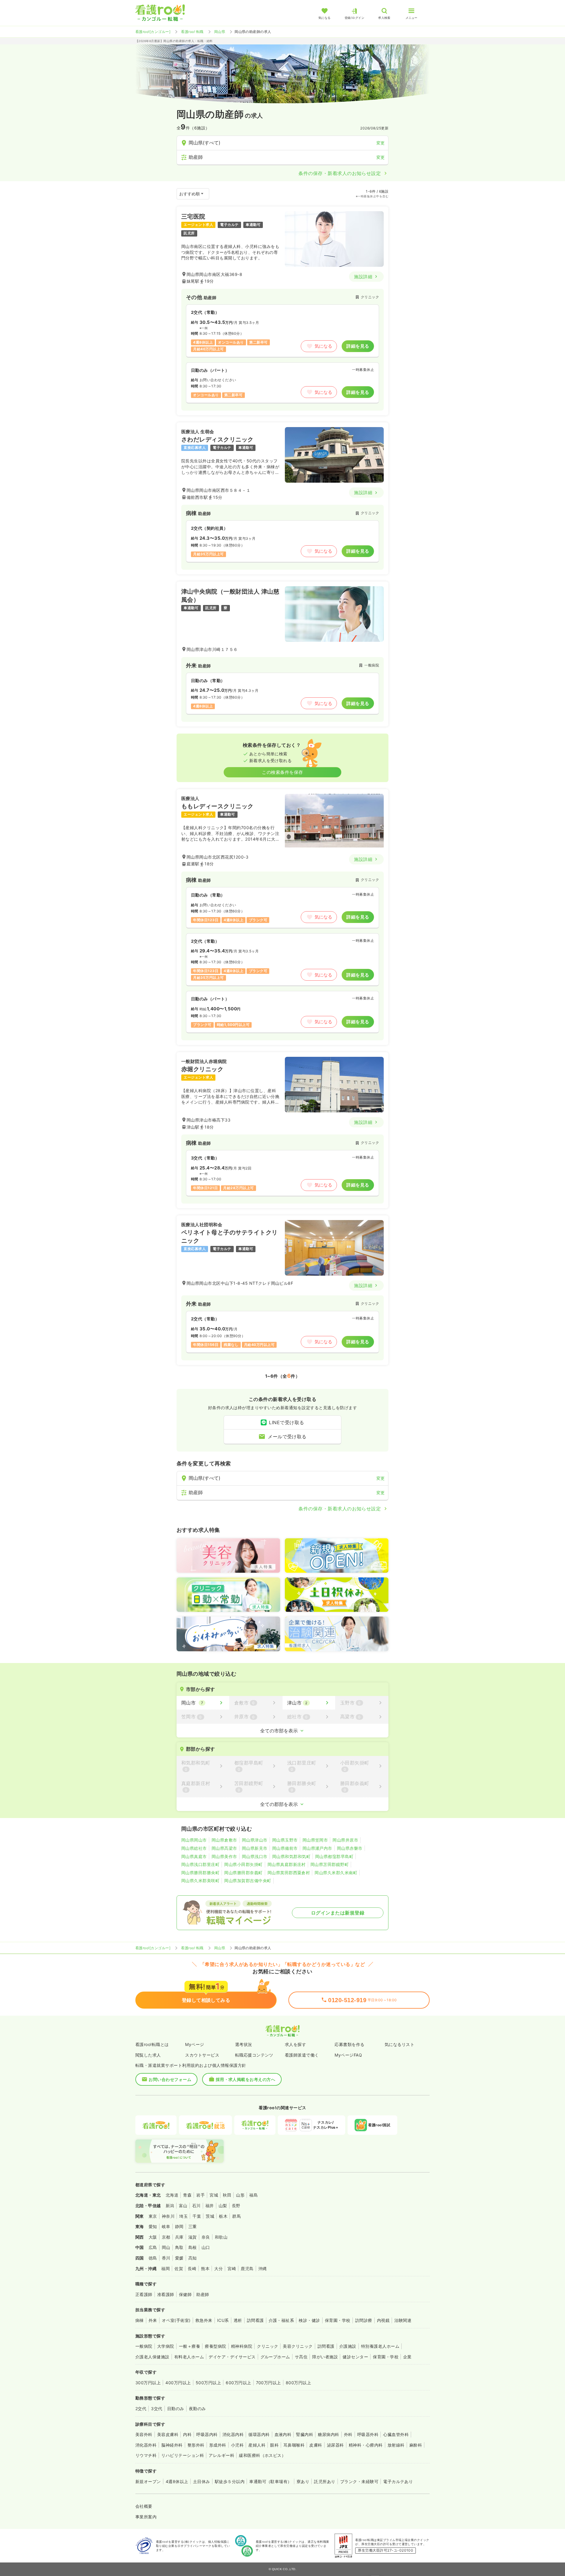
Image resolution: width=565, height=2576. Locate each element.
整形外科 (196, 2445)
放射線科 (396, 2445)
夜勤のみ (197, 2408)
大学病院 (166, 2346)
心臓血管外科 (396, 2434)
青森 (187, 2195)
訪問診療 (364, 2320)
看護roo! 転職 (192, 32)
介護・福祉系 (281, 2320)
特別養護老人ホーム (380, 2346)
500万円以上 (208, 2383)
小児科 (237, 2445)
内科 (187, 2434)
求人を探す (295, 2044)
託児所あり (325, 2481)
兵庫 (179, 2237)
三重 (193, 2226)
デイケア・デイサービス (232, 2357)
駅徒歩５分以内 (230, 2481)
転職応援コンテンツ (254, 2055)
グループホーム (275, 2357)
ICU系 (223, 2320)
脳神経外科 (172, 2445)
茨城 (210, 2216)
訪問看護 (255, 2320)
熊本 (205, 2268)
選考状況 (244, 2044)
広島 (153, 2247)
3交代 (157, 2408)
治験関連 (403, 2320)
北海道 (172, 2195)
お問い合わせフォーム (170, 2079)
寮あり (303, 2481)
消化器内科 (233, 2434)
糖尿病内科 (328, 2434)
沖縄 (263, 2268)
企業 (407, 2357)
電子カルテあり (398, 2481)
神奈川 (168, 2216)
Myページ (195, 2044)
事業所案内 (146, 2517)
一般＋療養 (190, 2346)
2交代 (141, 2408)
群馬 (236, 2216)
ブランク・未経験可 (359, 2481)
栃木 (223, 2216)
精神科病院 (242, 2346)
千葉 (197, 2216)
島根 (193, 2247)
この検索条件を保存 (282, 772)
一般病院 (144, 2346)
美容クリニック (298, 2346)
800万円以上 (298, 2383)
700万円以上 (269, 2383)
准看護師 (166, 2294)
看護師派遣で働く (302, 2055)
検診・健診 (309, 2320)
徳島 (153, 2258)
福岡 (166, 2268)
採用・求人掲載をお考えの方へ (246, 2079)
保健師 (185, 2294)
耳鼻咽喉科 (294, 2445)
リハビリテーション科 (183, 2455)
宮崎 (232, 2268)
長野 (236, 2206)
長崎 (192, 2268)
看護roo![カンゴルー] (153, 32)
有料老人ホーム (189, 2357)
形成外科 (218, 2445)
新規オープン (148, 2481)
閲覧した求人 (148, 2055)
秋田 (227, 2195)
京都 (166, 2237)
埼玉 (183, 2216)
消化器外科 (146, 2445)
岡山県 (220, 32)
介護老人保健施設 (152, 2357)
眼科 (274, 2445)
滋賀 (193, 2237)
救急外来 (204, 2320)
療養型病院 (215, 2346)
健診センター (355, 2357)
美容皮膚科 (168, 2434)
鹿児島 (247, 2268)
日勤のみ (176, 2408)
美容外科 (144, 2434)
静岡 (179, 2226)
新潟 (170, 2206)
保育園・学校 (338, 2320)
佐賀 (179, 2268)
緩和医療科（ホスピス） (262, 2455)
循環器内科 (259, 2434)
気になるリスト (399, 2044)
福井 (210, 2206)
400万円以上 (178, 2383)
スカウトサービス (202, 2055)
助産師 (203, 2294)
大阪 (153, 2237)
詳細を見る (358, 346)
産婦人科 (257, 2445)
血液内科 (283, 2434)
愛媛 (179, 2258)
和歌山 (221, 2237)
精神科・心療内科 (366, 2445)
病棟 (140, 2320)
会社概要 (144, 2506)
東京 (153, 2216)
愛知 (153, 2226)
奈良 (206, 2237)
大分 (218, 2268)
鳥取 (179, 2247)
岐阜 (166, 2226)
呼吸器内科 (207, 2434)
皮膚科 (316, 2445)
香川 (166, 2258)
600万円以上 (238, 2383)
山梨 (223, 2206)
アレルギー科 (221, 2455)
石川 (196, 2206)
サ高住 (301, 2357)
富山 (183, 2206)
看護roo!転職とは (152, 2044)
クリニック (267, 2346)
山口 (206, 2247)
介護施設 (348, 2346)
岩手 (201, 2195)
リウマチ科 (146, 2455)
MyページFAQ (348, 2055)
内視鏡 (383, 2320)
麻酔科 (416, 2445)
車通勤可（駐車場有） (271, 2481)
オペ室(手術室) (176, 2320)
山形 (240, 2195)
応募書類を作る (349, 2044)
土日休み (202, 2481)
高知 (193, 2258)
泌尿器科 (335, 2445)
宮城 (214, 2195)
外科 (348, 2434)
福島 (254, 2195)
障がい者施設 (325, 2357)
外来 (153, 2320)
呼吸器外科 (368, 2434)
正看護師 (144, 2294)
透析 (238, 2320)
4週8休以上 (177, 2481)
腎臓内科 (305, 2434)
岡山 (166, 2247)
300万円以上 (148, 2383)
